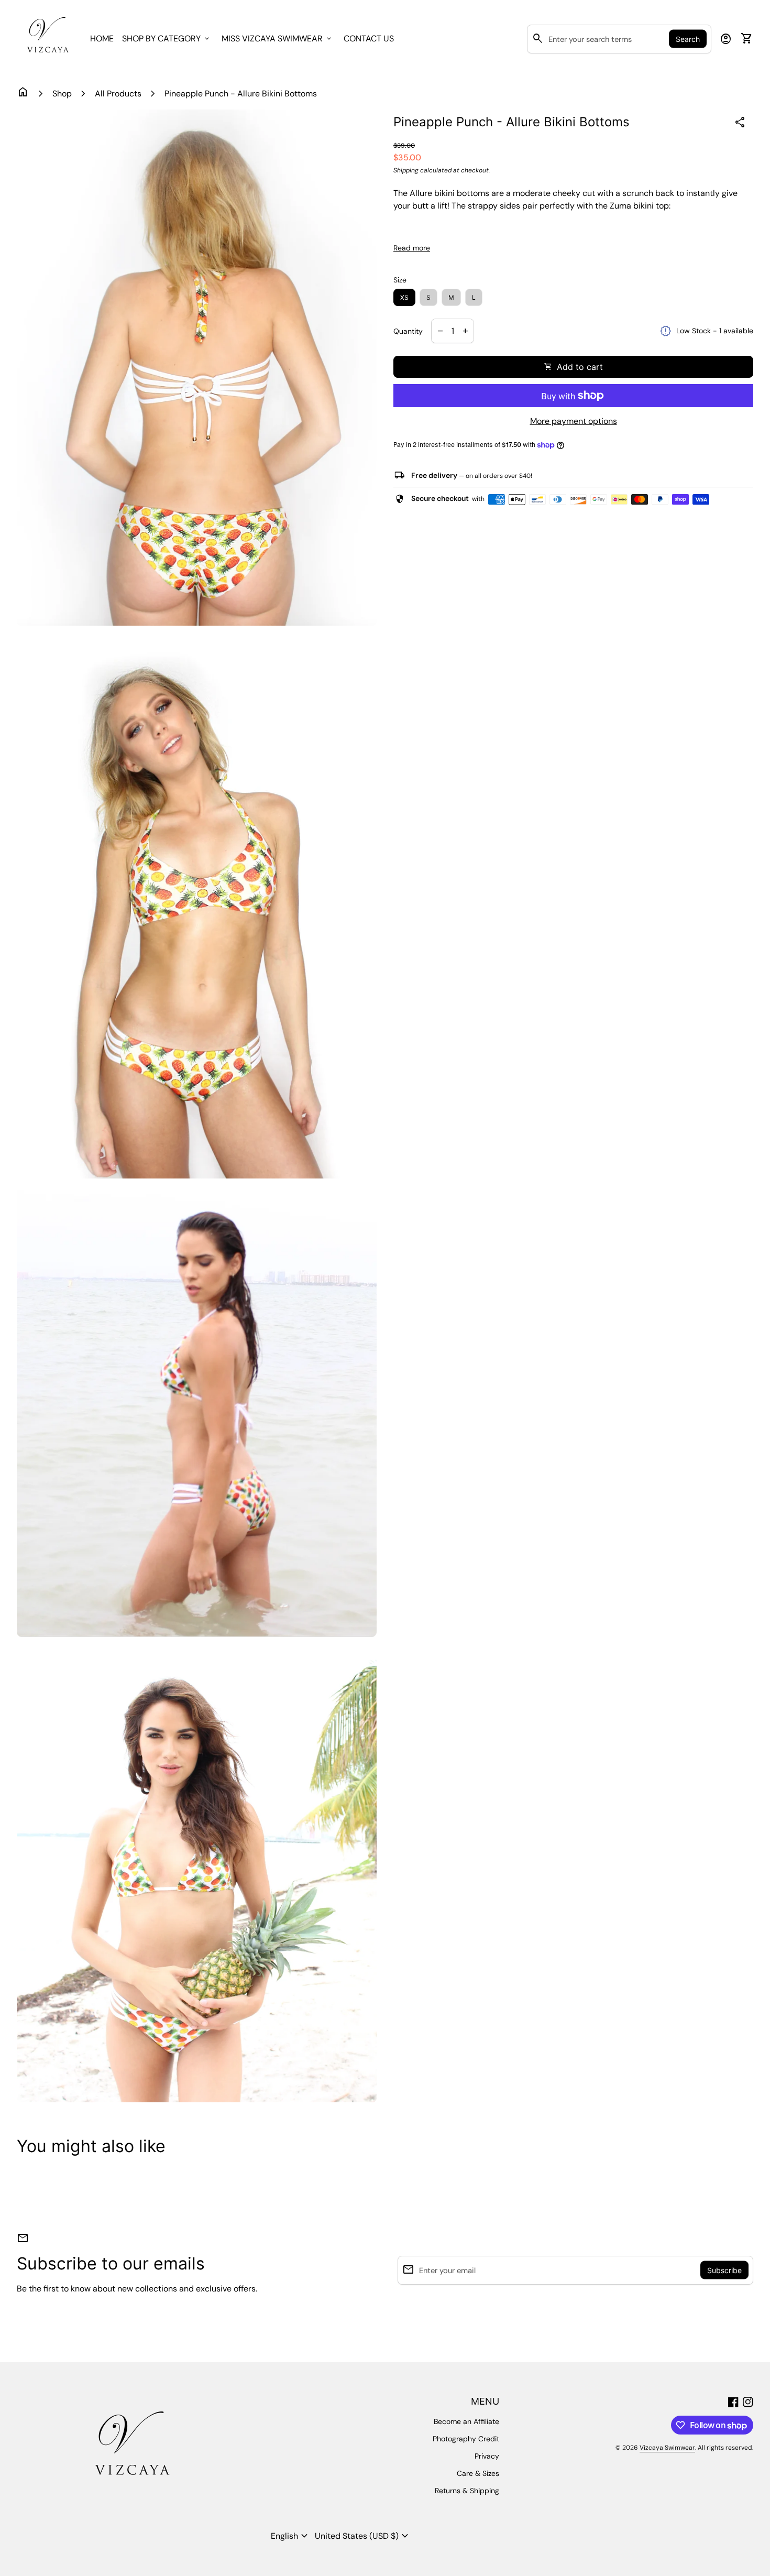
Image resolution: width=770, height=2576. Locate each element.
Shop (62, 94)
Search (688, 39)
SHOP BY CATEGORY (167, 39)
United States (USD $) (363, 2536)
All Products (118, 94)
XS (404, 297)
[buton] (291, 2536)
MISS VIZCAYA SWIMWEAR (277, 39)
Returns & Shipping (467, 2491)
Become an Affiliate (466, 2421)
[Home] (47, 38)
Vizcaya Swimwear (667, 2448)
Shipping (406, 170)
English (291, 2536)
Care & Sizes (478, 2473)
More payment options (574, 421)
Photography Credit (466, 2439)
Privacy (487, 2456)
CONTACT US (369, 39)
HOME (102, 39)
